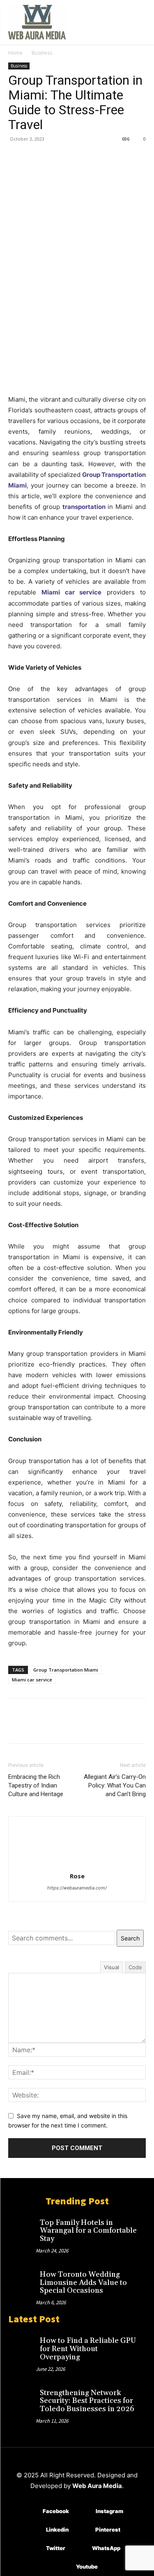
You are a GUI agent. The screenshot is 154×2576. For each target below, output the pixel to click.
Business (42, 53)
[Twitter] (35, 157)
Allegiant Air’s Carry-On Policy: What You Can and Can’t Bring (115, 1785)
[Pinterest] (54, 157)
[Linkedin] (34, 2530)
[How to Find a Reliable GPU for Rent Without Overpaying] (22, 2345)
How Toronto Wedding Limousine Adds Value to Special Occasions (83, 2283)
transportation (84, 507)
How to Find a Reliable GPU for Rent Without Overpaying (88, 2349)
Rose (77, 1876)
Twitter (56, 2548)
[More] (92, 157)
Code (135, 1967)
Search (130, 1938)
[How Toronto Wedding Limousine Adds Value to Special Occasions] (22, 2279)
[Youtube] (64, 2567)
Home (15, 53)
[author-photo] (77, 1865)
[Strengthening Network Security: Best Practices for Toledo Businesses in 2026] (22, 2397)
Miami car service (32, 1680)
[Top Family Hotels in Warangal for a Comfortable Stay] (22, 2227)
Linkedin (57, 2530)
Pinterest (108, 2530)
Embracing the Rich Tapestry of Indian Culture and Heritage (36, 1785)
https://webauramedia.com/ (77, 1888)
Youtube (87, 2567)
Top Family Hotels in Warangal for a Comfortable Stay (88, 2231)
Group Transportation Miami (66, 1670)
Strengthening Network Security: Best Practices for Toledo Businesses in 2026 (87, 2401)
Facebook (56, 2511)
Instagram (109, 2511)
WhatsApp (106, 2548)
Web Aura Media (97, 2486)
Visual (111, 1967)
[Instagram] (84, 2511)
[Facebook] (16, 157)
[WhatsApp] (73, 157)
